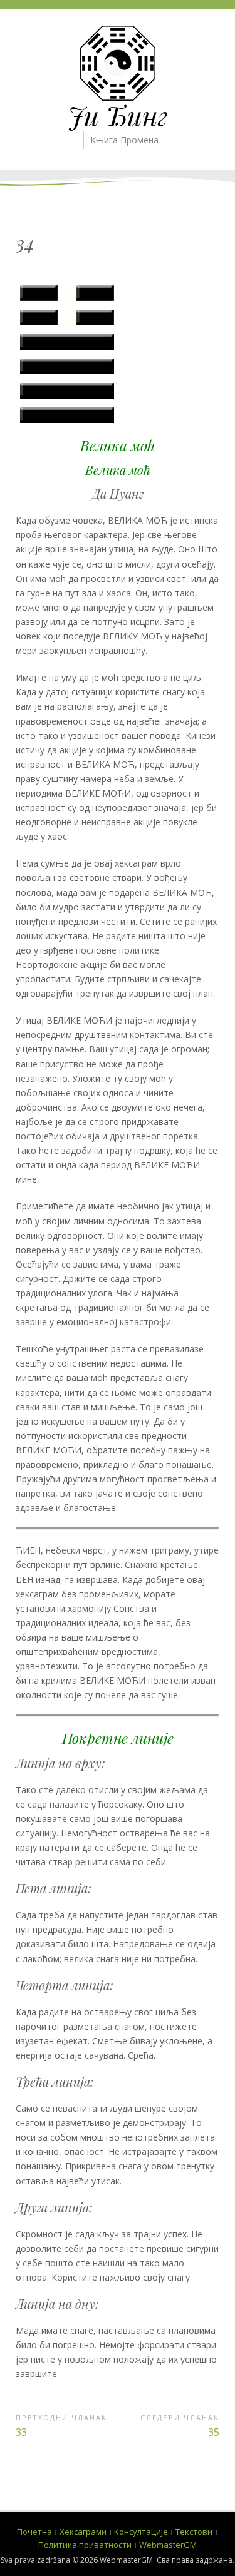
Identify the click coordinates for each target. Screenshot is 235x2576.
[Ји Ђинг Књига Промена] (118, 62)
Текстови (194, 2532)
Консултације (141, 2532)
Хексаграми (83, 2532)
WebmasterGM (168, 2545)
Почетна (34, 2532)
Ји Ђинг (118, 115)
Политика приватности (85, 2545)
